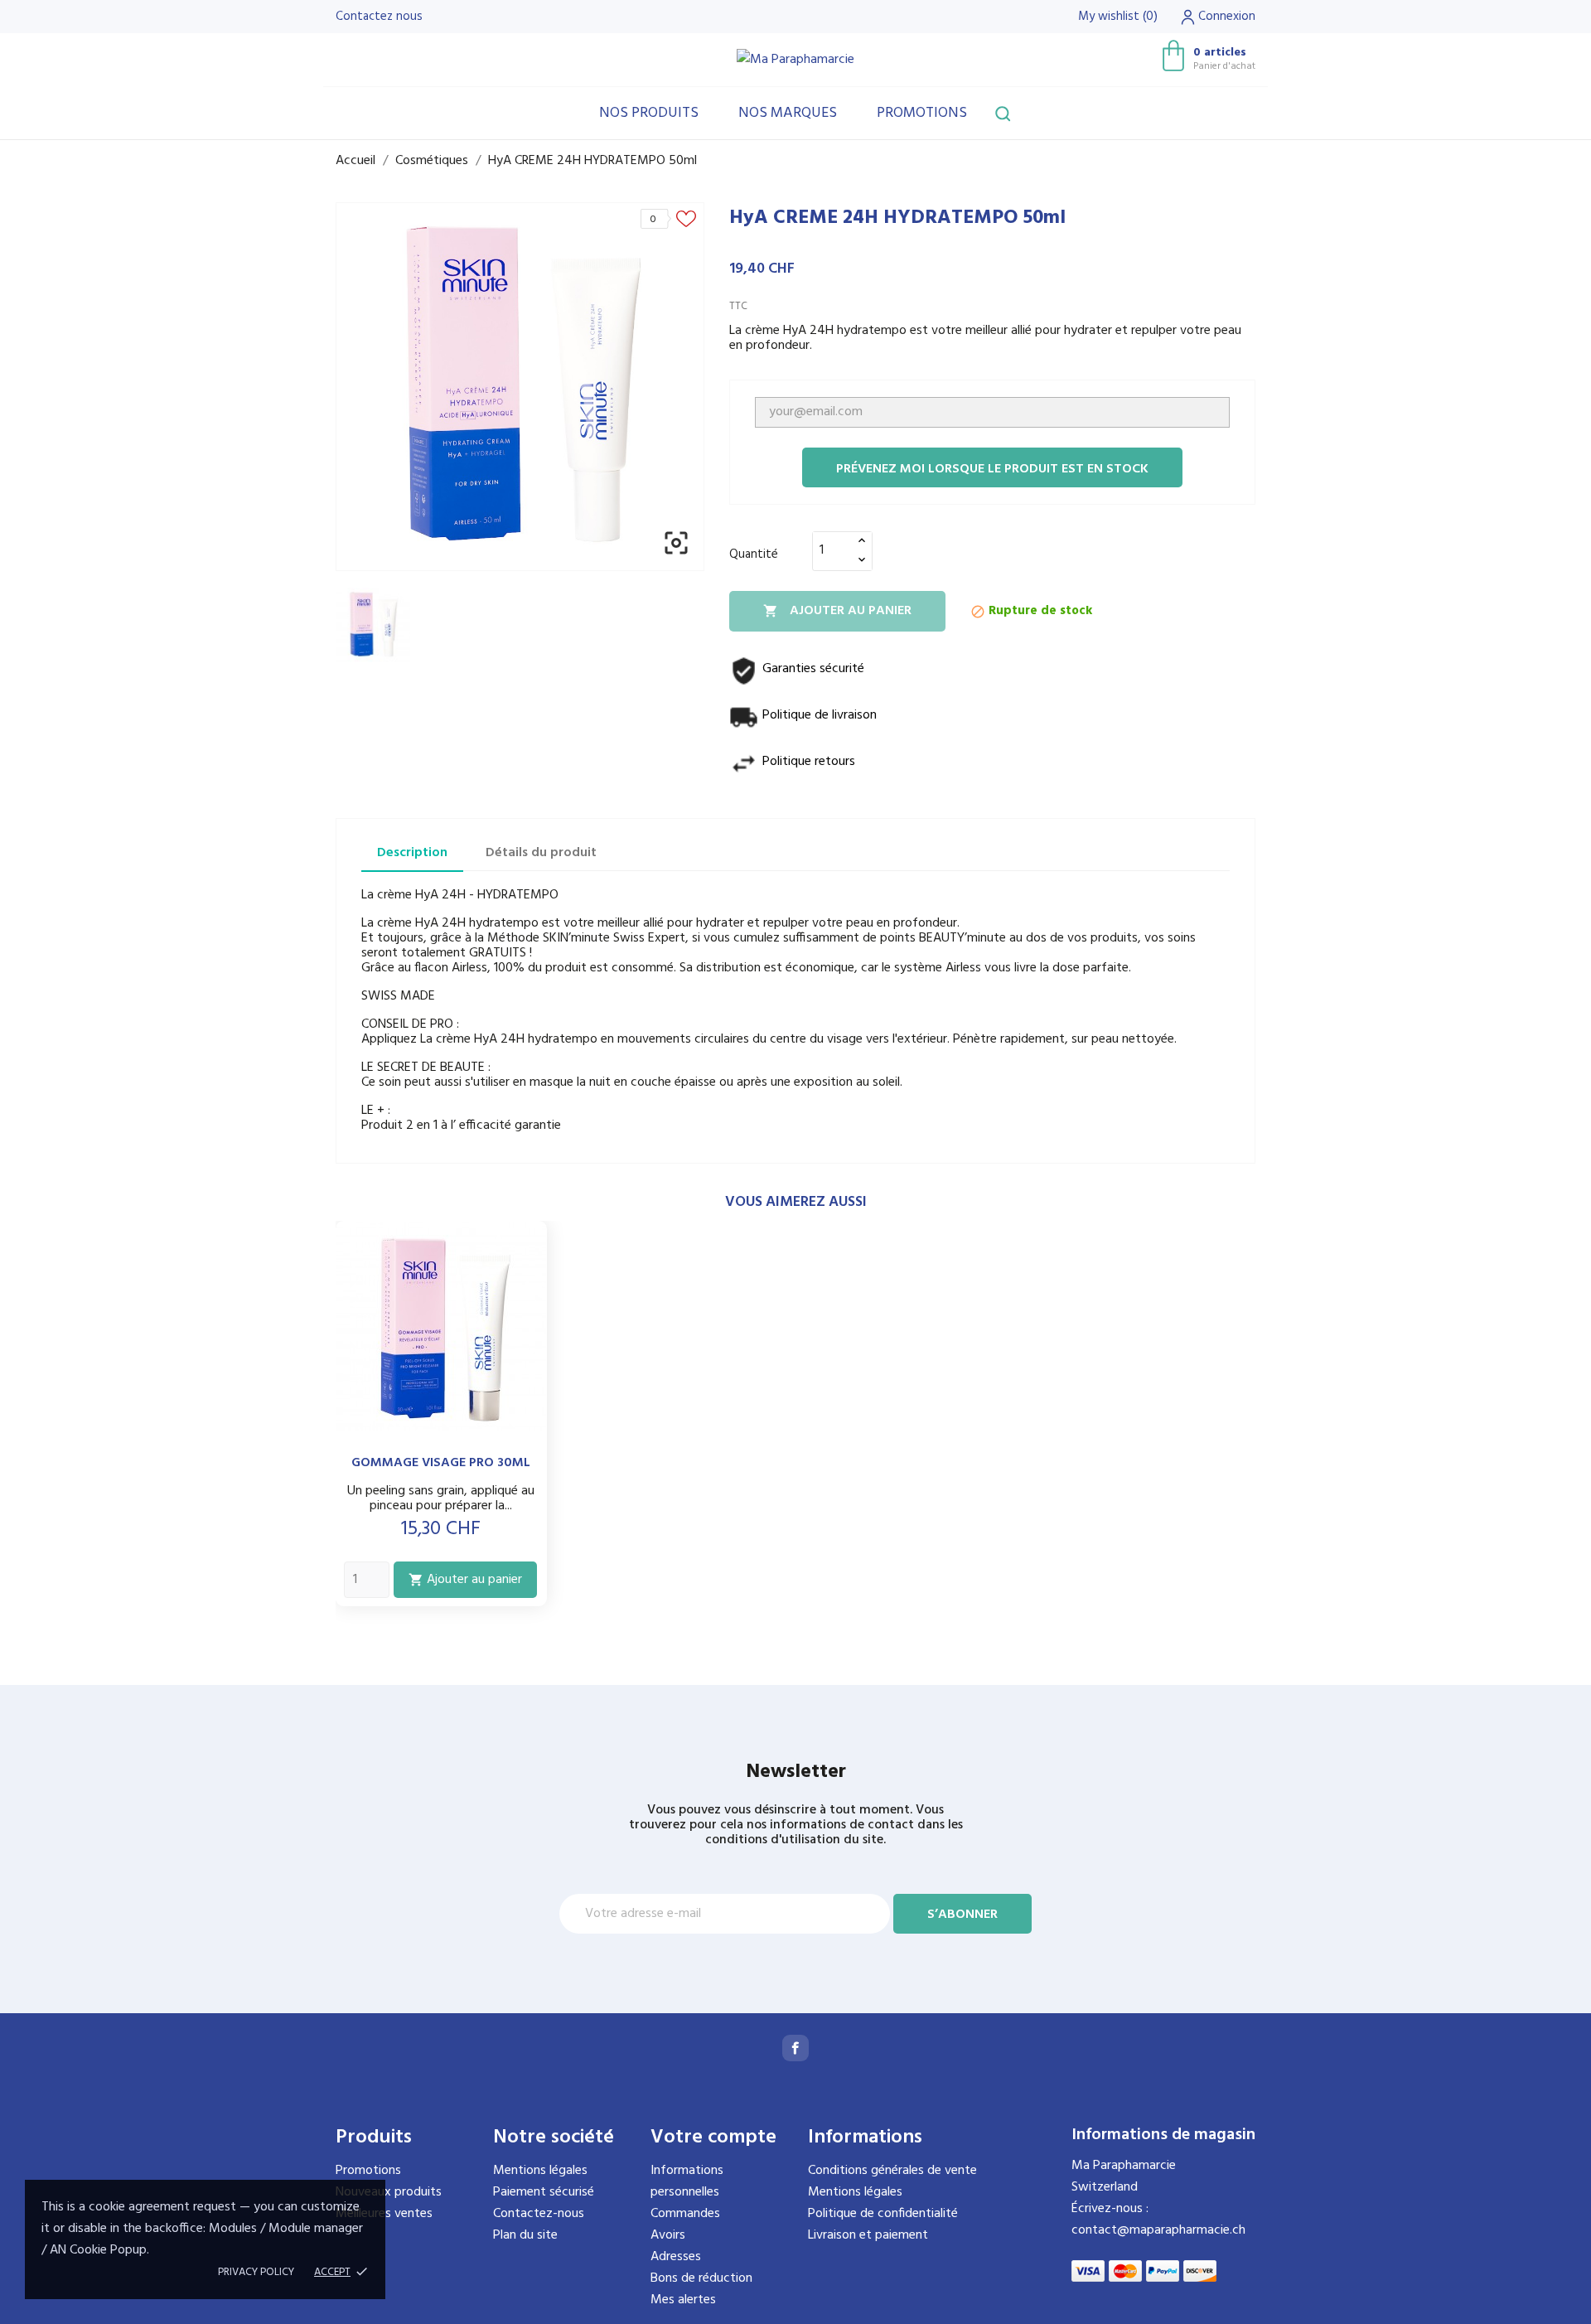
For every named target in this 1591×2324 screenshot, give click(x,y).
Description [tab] (412, 853)
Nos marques (788, 113)
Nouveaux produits (389, 2192)
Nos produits (649, 113)
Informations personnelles (687, 2181)
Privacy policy (256, 2272)
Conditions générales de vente (892, 2171)
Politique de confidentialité (883, 2214)
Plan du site (525, 2235)
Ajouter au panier (837, 611)
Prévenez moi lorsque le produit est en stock (992, 469)
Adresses (676, 2257)
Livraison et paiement (868, 2235)
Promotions (922, 113)
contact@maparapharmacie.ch (1158, 2230)
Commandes (685, 2214)
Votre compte (713, 2138)
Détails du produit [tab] (541, 853)
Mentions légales (540, 2171)
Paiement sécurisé (544, 2192)
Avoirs (668, 2235)
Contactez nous (379, 17)
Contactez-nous (539, 2214)
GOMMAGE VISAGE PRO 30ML (441, 1463)
